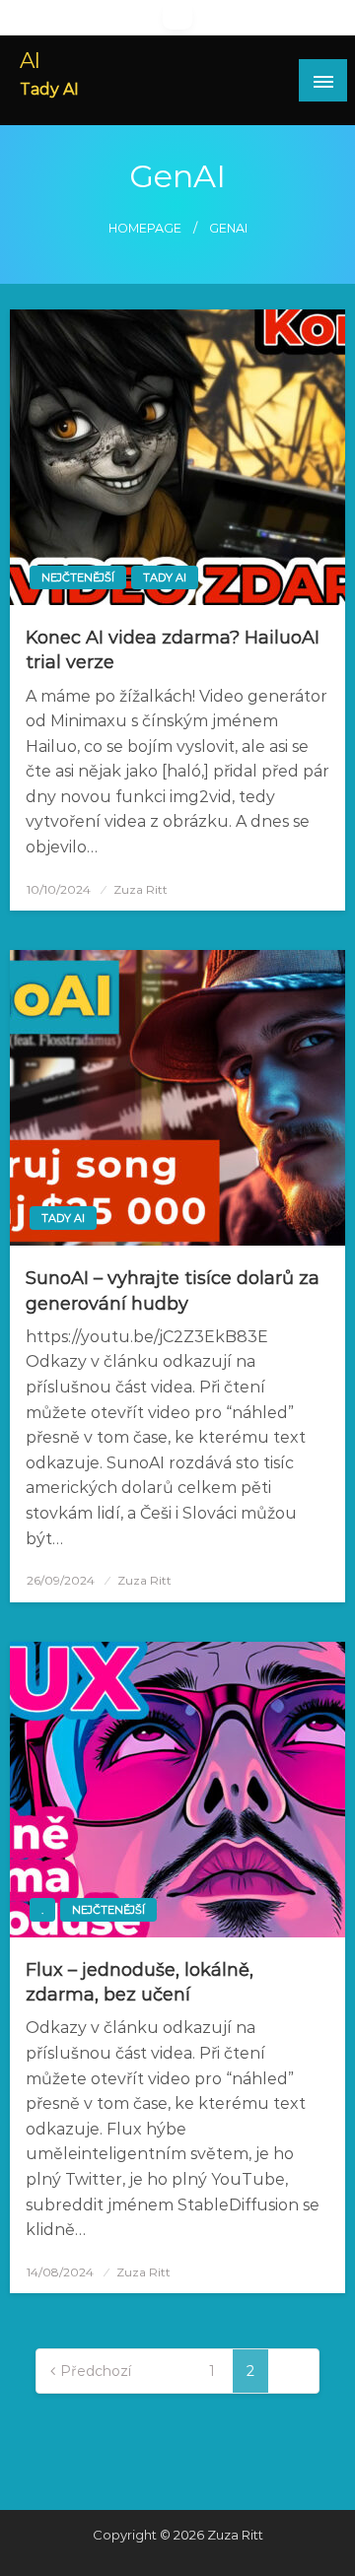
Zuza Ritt (141, 889)
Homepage (145, 228)
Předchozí (96, 2371)
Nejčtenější (78, 577)
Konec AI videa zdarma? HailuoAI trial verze (173, 650)
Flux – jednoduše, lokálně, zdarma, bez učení (140, 1982)
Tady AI (165, 577)
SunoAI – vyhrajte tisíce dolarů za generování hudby (173, 1290)
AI (30, 60)
